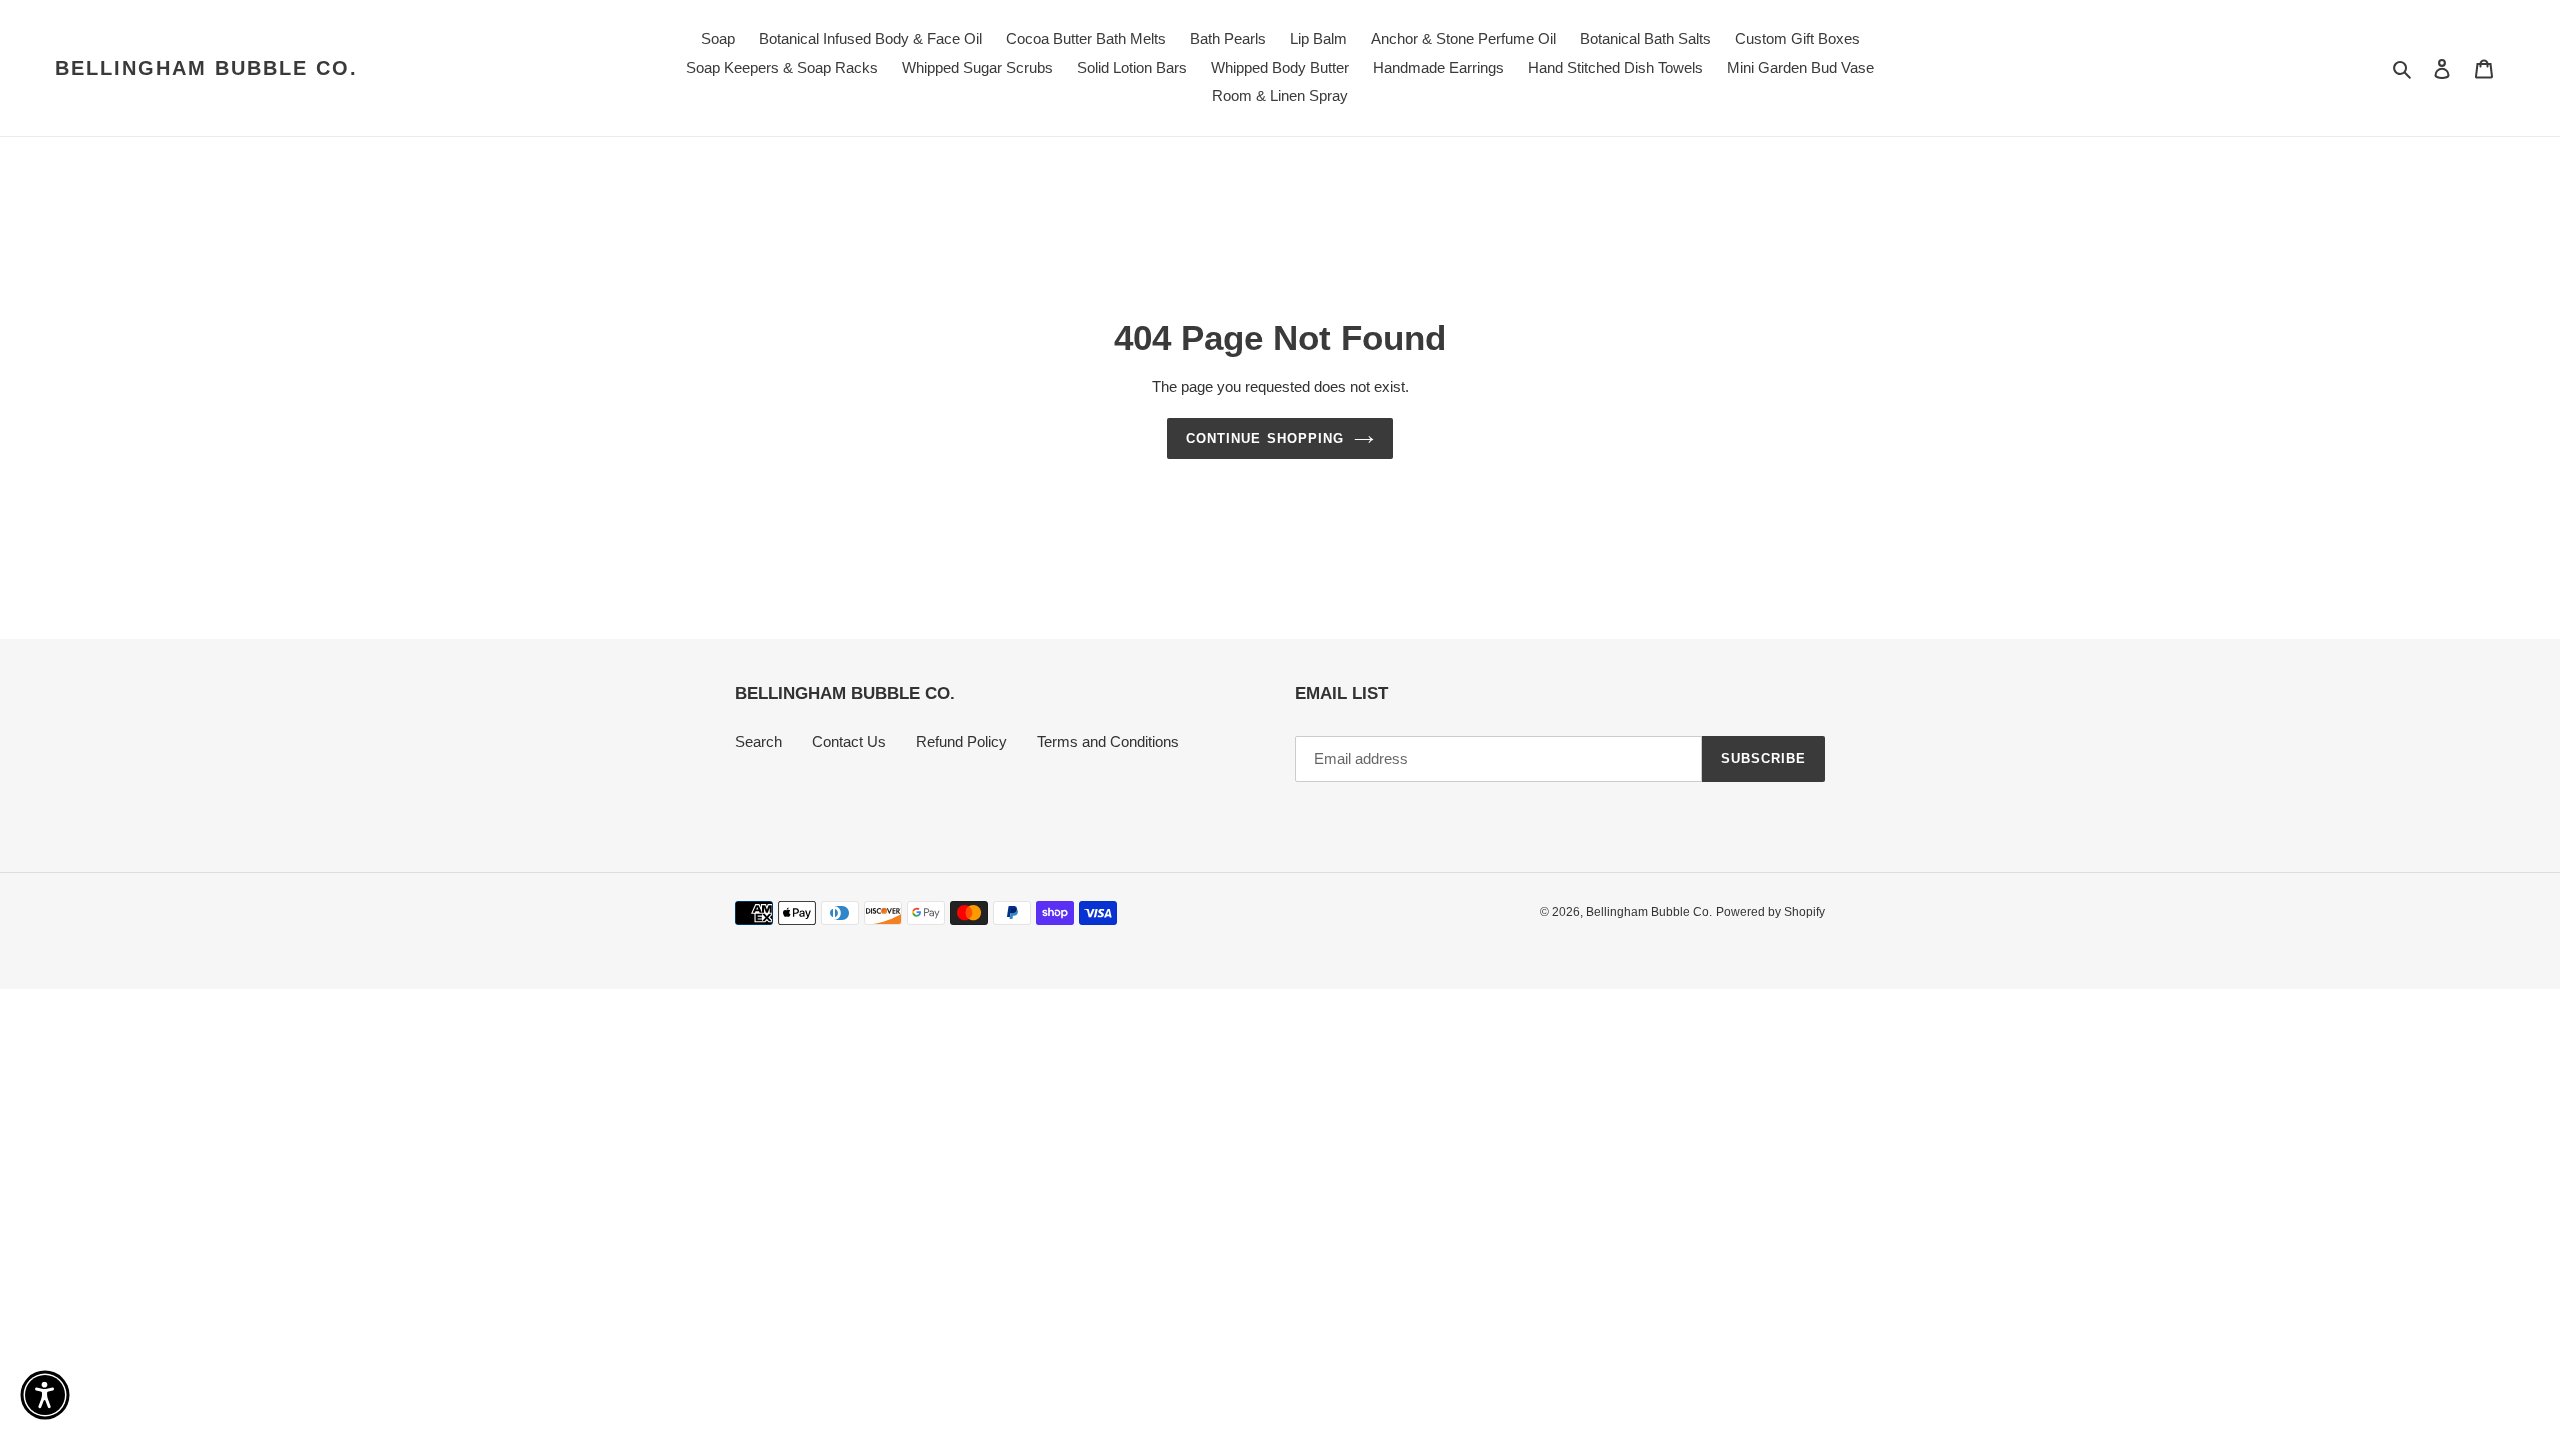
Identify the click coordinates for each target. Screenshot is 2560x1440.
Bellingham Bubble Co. (206, 68)
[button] (45, 1395)
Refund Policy (961, 741)
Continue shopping (1265, 438)
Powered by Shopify (1770, 912)
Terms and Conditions (1108, 741)
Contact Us (849, 741)
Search (758, 741)
